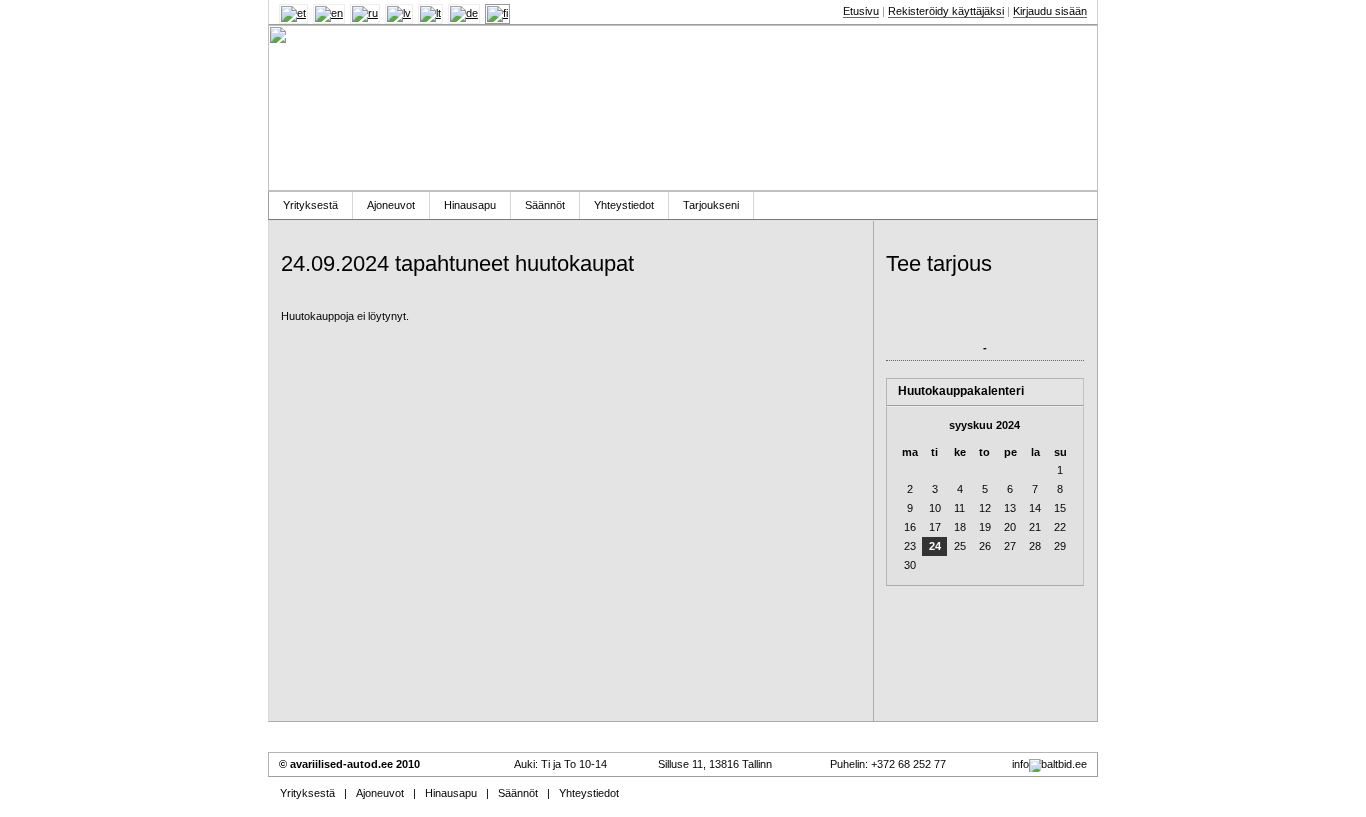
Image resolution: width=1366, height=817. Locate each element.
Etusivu (861, 11)
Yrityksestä (310, 205)
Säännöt (545, 205)
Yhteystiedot (624, 205)
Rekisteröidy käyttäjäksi (946, 11)
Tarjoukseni (711, 205)
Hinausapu (470, 205)
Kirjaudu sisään (1050, 11)
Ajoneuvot (391, 205)
